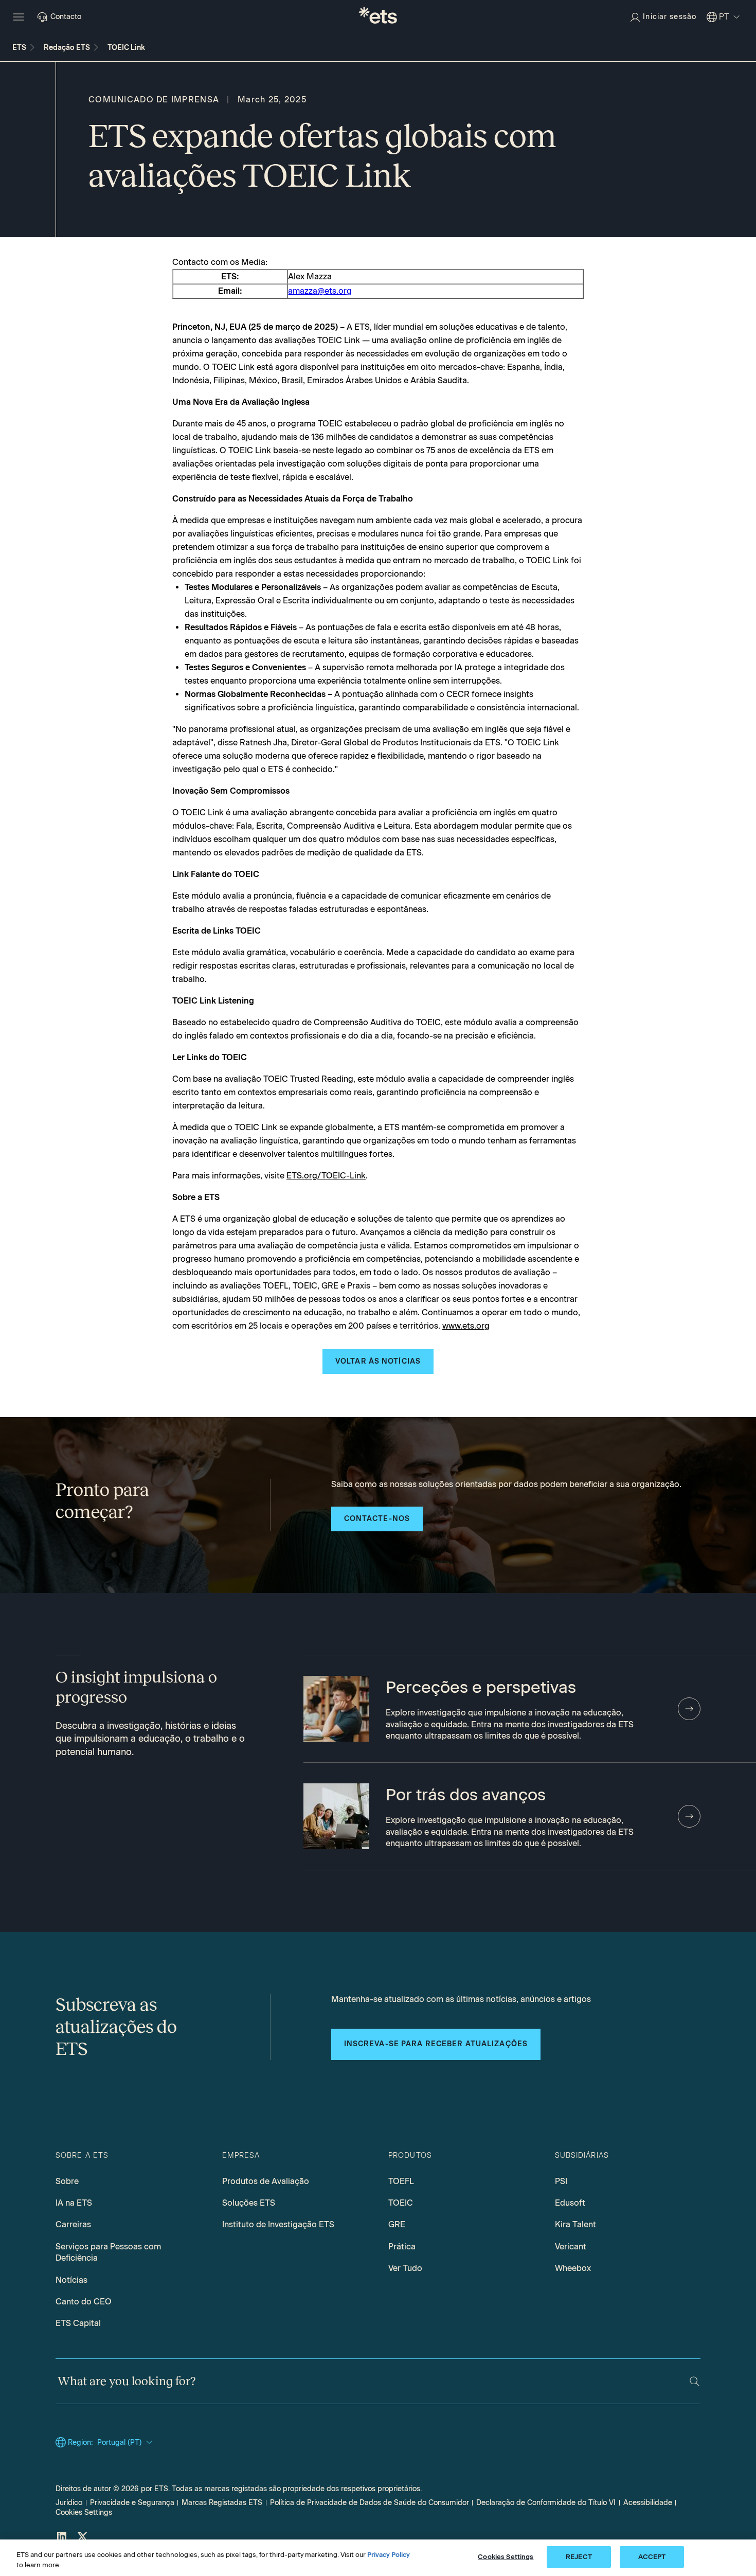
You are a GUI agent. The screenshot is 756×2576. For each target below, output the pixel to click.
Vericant (571, 2247)
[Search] (695, 2381)
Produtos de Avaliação (266, 2181)
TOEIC (401, 2203)
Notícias (71, 2280)
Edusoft (570, 2203)
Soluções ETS (249, 2203)
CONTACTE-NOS (377, 1519)
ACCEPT (652, 2557)
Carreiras (73, 2224)
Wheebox (573, 2268)
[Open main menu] (19, 17)
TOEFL (401, 2181)
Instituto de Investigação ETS (278, 2224)
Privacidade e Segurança (132, 2503)
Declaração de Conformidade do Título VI (546, 2503)
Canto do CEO (84, 2302)
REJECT (579, 2557)
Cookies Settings (84, 2512)
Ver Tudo (405, 2268)
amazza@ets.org (320, 291)
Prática (402, 2247)
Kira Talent (575, 2224)
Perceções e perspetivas (481, 1687)
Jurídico (69, 2503)
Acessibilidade (648, 2503)
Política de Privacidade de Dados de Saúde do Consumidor (370, 2503)
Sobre (67, 2181)
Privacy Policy (389, 2555)
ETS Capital (78, 2323)
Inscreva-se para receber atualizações (436, 2044)
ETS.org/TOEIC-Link (326, 1176)
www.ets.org (466, 1326)
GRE (397, 2224)
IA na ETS (74, 2203)
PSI (561, 2181)
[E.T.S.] (378, 17)
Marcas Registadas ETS (222, 2503)
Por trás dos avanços (466, 1795)
